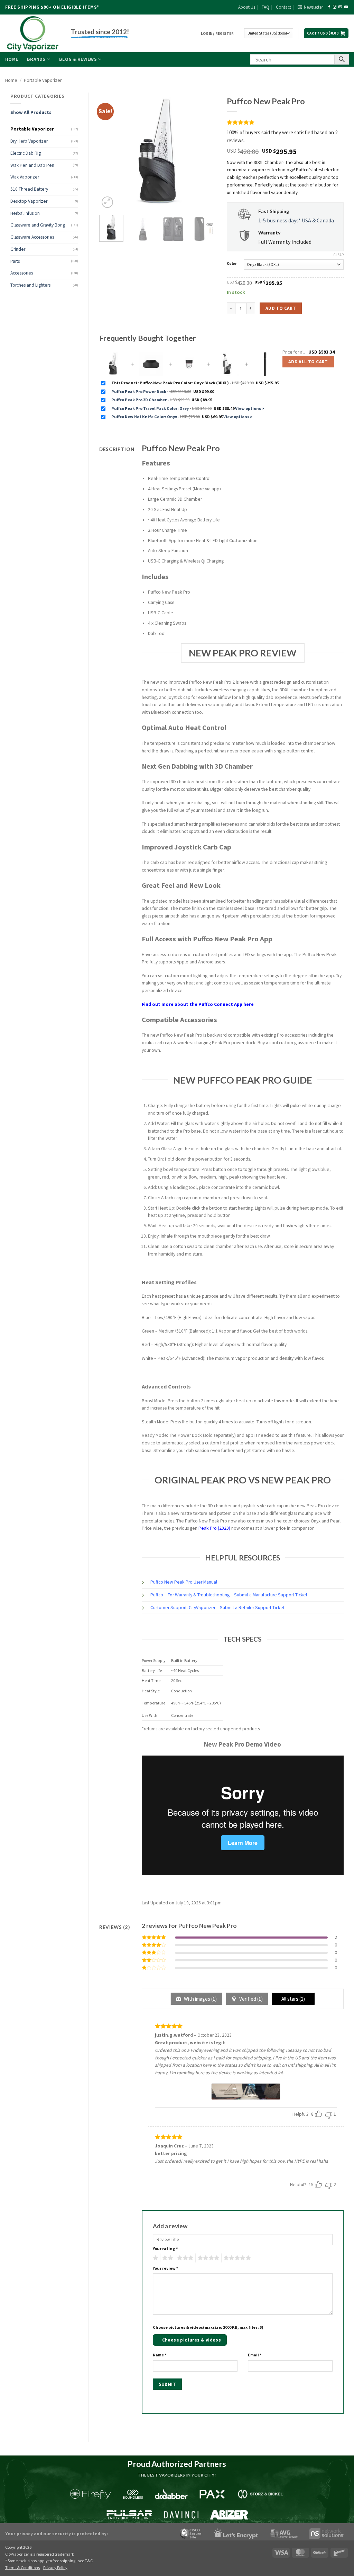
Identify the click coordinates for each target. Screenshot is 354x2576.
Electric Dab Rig (26, 153)
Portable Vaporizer (43, 80)
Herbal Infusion (25, 213)
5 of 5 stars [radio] (236, 2258)
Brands (36, 59)
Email (255, 2355)
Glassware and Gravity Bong (38, 225)
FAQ (265, 7)
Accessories (22, 273)
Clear (338, 255)
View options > (250, 408)
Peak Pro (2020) (214, 1528)
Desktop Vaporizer (29, 201)
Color (232, 264)
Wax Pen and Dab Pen (32, 165)
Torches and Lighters (30, 285)
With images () (200, 1999)
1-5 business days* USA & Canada (296, 220)
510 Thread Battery (29, 189)
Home (12, 59)
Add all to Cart (308, 362)
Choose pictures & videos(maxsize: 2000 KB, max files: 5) (208, 2327)
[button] (310, 7)
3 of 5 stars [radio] (184, 2258)
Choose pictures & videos (192, 2340)
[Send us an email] (340, 7)
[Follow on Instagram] (335, 7)
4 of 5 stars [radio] (207, 2258)
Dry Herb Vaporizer (29, 141)
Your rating (165, 2248)
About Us (247, 7)
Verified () (250, 1999)
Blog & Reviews (78, 59)
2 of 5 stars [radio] (167, 2258)
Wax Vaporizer (25, 177)
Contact (283, 7)
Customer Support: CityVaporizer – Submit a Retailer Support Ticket (217, 1608)
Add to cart (281, 308)
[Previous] (110, 151)
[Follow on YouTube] (346, 7)
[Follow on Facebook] (329, 7)
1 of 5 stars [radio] (155, 2258)
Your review (166, 2268)
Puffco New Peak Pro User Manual (184, 1582)
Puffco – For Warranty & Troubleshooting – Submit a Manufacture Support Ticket (229, 1595)
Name (160, 2355)
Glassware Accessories (32, 237)
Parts (15, 261)
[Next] (205, 151)
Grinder (18, 249)
